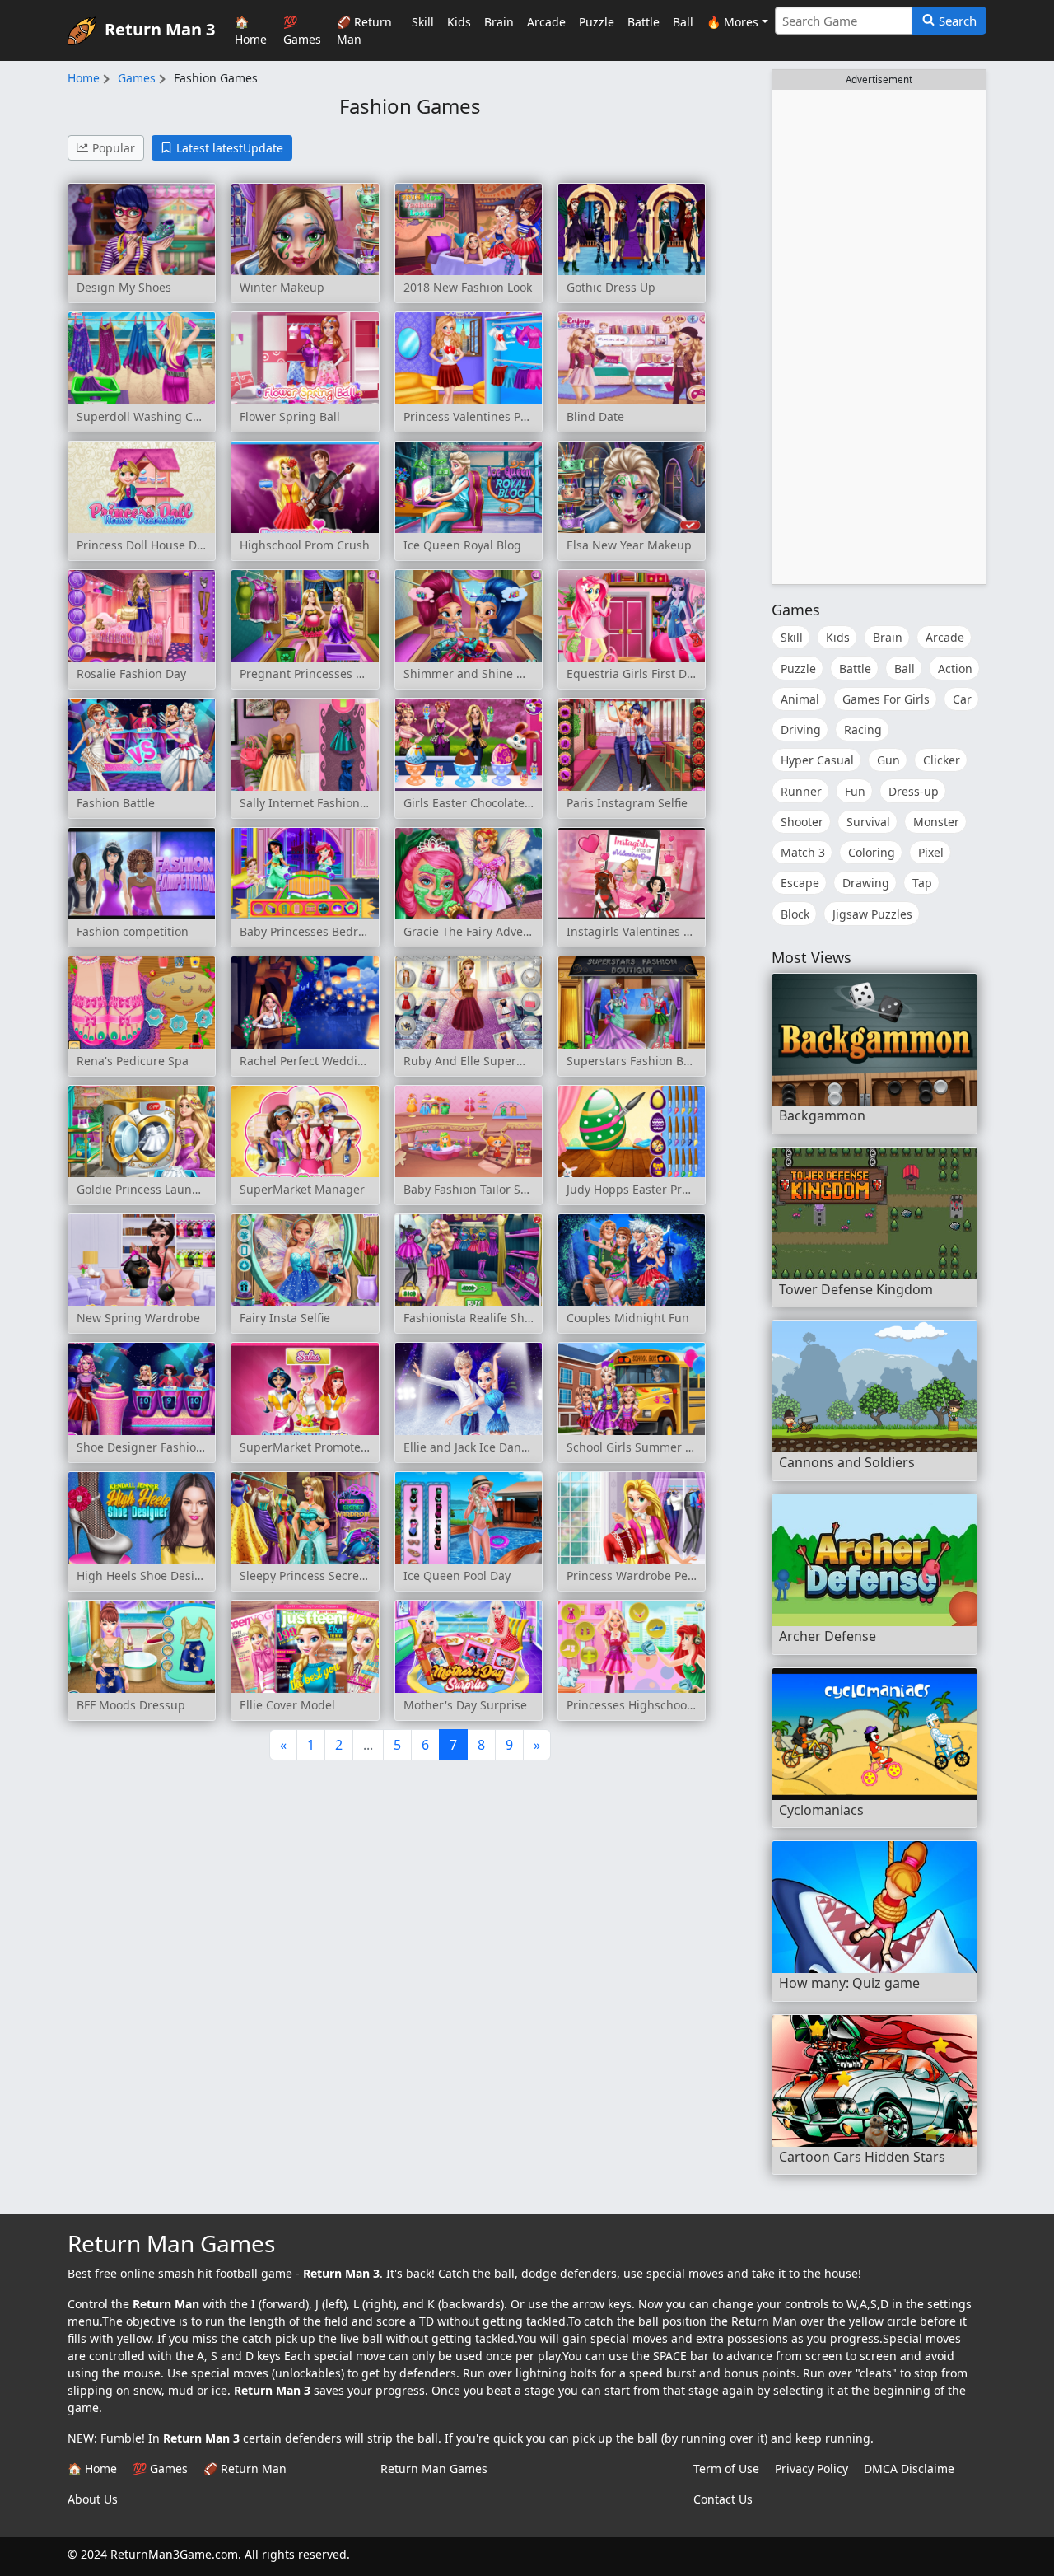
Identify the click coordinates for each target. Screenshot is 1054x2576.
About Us (93, 2499)
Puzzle (597, 22)
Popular (114, 148)
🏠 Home (251, 30)
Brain (499, 22)
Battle (644, 22)
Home (84, 78)
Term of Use (726, 2468)
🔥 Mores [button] (732, 22)
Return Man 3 (160, 28)
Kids (459, 22)
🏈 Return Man (364, 30)
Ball (683, 22)
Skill (423, 22)
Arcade (546, 22)
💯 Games (302, 30)
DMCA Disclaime (909, 2468)
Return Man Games (434, 2468)
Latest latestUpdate (230, 148)
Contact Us (723, 2499)
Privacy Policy (811, 2468)
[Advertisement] (879, 337)
